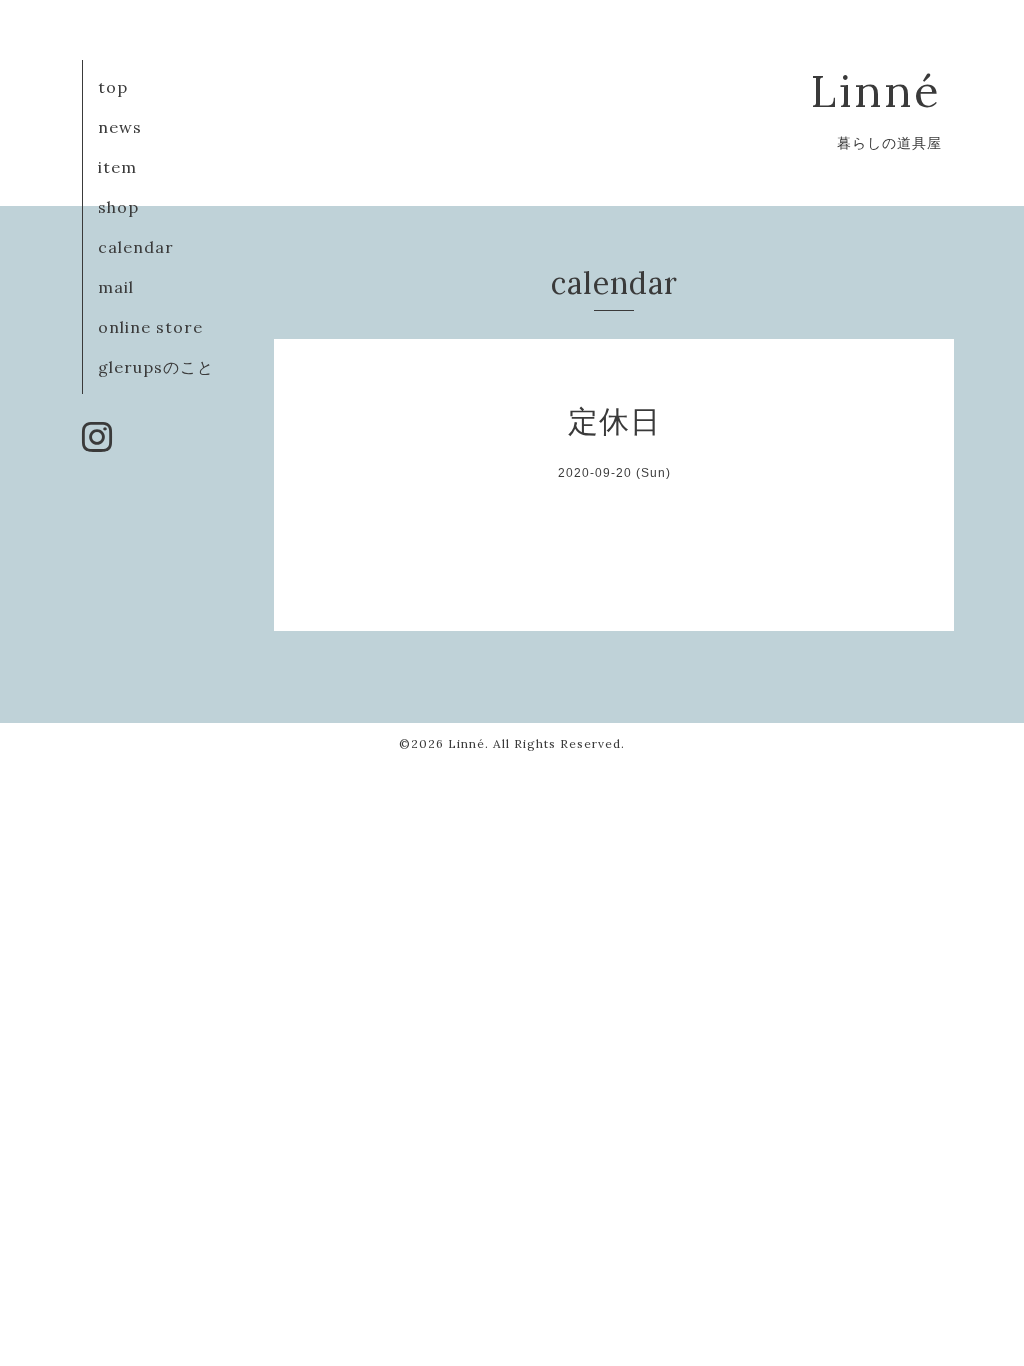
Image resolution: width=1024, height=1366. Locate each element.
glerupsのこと (156, 367)
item (117, 167)
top (113, 87)
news (120, 127)
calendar (136, 247)
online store (150, 327)
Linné (876, 90)
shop (118, 207)
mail (116, 287)
